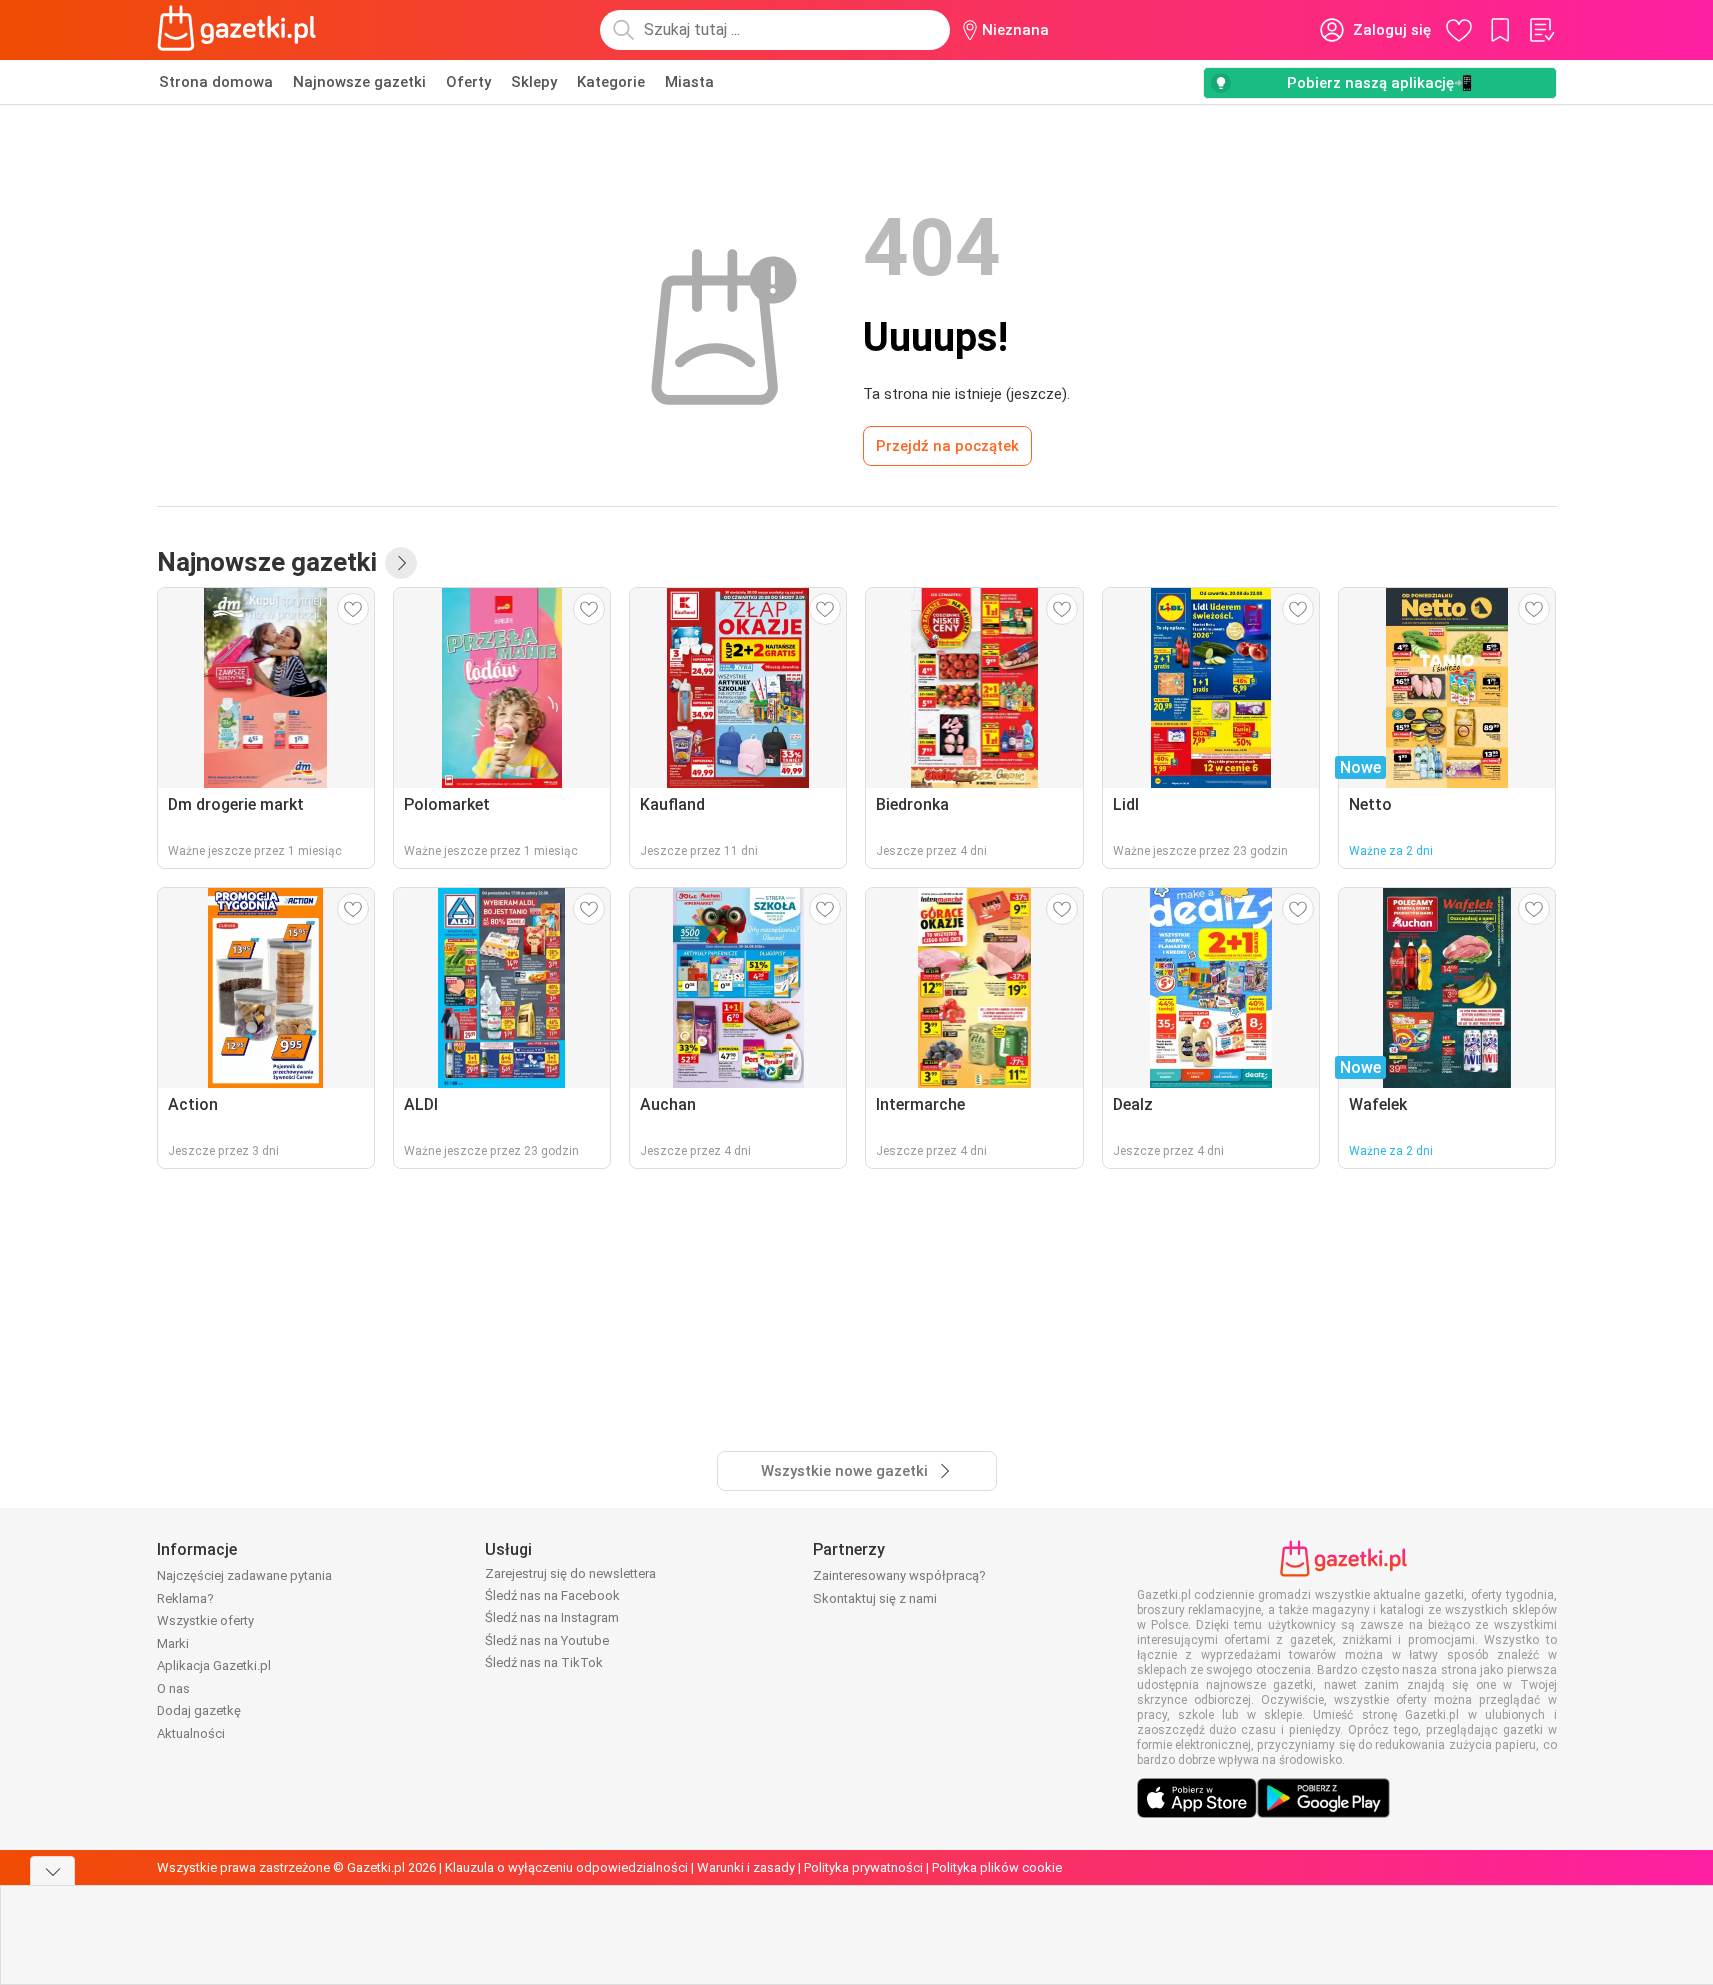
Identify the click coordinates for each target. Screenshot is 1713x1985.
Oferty (468, 82)
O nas (173, 1688)
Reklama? (185, 1598)
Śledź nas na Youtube (547, 1640)
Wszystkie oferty (205, 1620)
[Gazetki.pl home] (241, 30)
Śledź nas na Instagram (552, 1617)
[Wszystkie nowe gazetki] (401, 563)
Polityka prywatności (863, 1867)
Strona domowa (216, 82)
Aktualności (191, 1733)
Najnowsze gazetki (359, 82)
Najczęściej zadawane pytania (244, 1575)
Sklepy (534, 82)
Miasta (689, 82)
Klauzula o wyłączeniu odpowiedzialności (566, 1867)
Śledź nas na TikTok (544, 1662)
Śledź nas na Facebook (552, 1595)
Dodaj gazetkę (199, 1710)
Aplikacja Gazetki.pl (214, 1665)
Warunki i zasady (746, 1867)
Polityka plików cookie (997, 1867)
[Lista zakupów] (1541, 30)
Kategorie (611, 82)
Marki (173, 1643)
